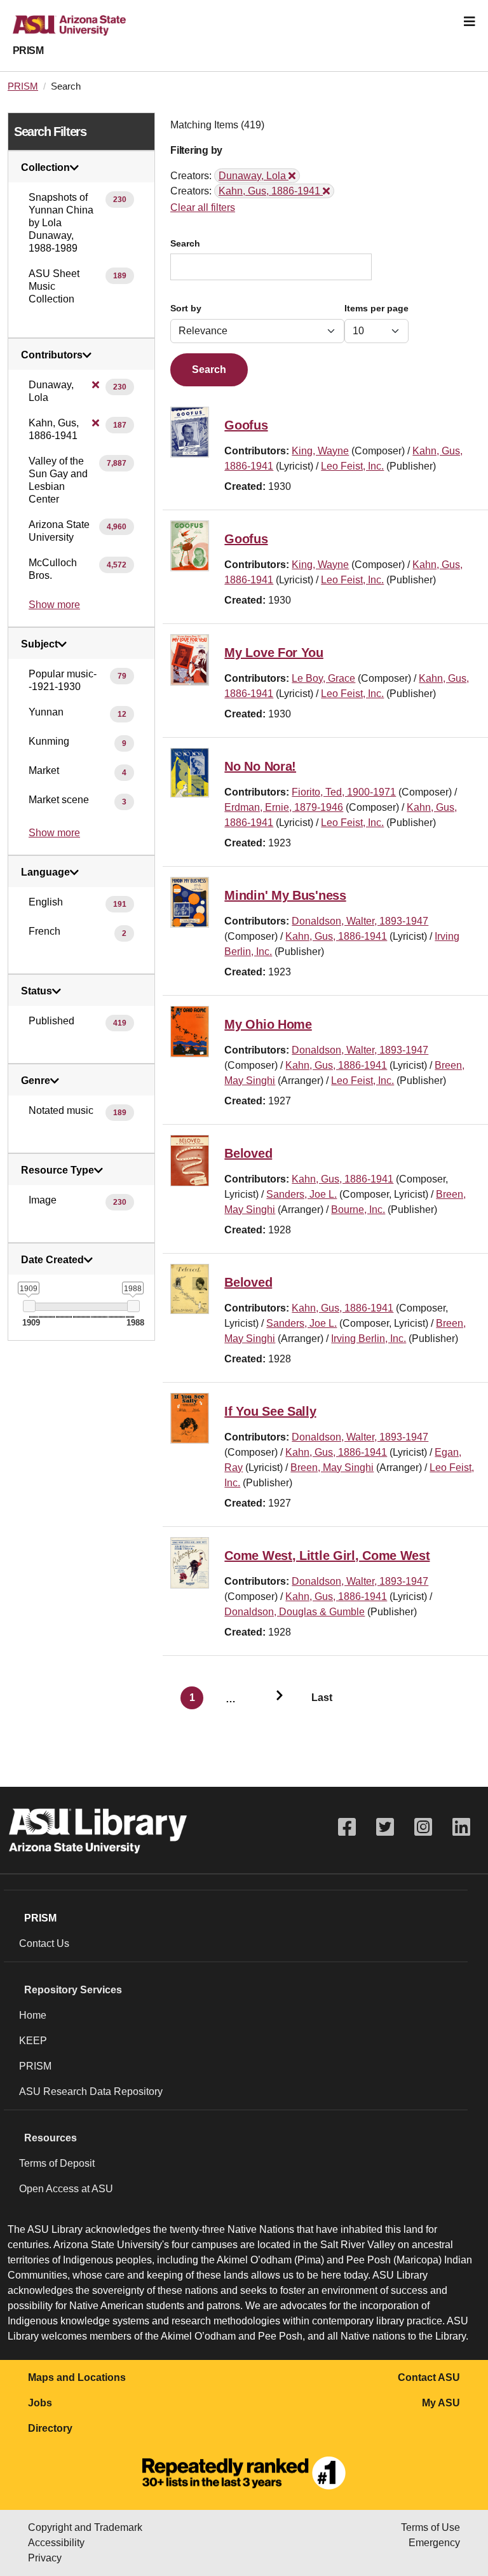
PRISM (28, 51)
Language (45, 872)
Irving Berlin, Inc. (369, 1339)
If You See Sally (270, 1411)
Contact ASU (429, 2377)
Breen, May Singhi (332, 1468)
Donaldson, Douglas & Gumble (295, 1612)
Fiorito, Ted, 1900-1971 (344, 792)
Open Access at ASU (66, 2189)
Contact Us (44, 1943)
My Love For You (274, 653)
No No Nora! (260, 766)
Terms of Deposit (57, 2163)
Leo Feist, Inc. (352, 466)
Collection (45, 168)
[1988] (133, 1306)
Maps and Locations (77, 2377)
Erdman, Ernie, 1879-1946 (284, 807)
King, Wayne (320, 451)
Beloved (248, 1153)
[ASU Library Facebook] (347, 1827)
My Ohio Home (268, 1024)
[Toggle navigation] (470, 22)
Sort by (186, 308)
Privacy (45, 2558)
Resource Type (58, 1170)
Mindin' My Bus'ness (285, 895)
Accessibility (56, 2543)
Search (185, 244)
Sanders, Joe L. (302, 1194)
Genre (36, 1081)
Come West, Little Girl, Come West (327, 1556)
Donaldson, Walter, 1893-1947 (360, 921)
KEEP (33, 2041)
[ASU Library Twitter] (385, 1827)
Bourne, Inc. (358, 1210)
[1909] (29, 1306)
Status (37, 991)
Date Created (52, 1260)
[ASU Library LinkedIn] (461, 1827)
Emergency (434, 2543)
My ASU (441, 2403)
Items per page (376, 308)
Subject (39, 644)
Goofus (246, 425)
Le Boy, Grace (323, 678)
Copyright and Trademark (85, 2527)
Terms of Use (430, 2527)
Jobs (40, 2403)
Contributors (52, 355)
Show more (54, 605)
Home (33, 2015)
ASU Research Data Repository (91, 2091)
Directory (50, 2428)
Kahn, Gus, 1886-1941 (336, 936)
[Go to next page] (274, 1698)
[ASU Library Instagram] (423, 1827)
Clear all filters (203, 207)
